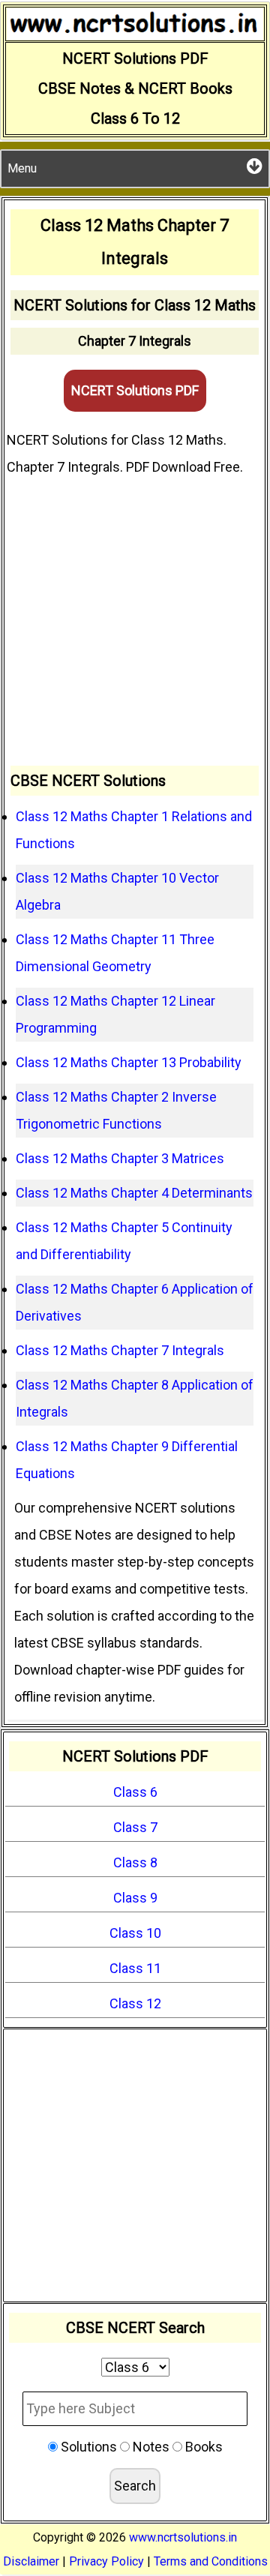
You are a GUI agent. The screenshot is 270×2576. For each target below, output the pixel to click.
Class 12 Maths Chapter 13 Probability (129, 1062)
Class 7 (135, 1827)
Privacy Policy (106, 2561)
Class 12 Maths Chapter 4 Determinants (134, 1193)
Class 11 (135, 1968)
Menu (22, 168)
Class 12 (135, 2003)
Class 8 (135, 1862)
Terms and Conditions (211, 2561)
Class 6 (135, 1792)
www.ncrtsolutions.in (183, 2537)
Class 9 (135, 1898)
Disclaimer (31, 2561)
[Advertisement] (135, 623)
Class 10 (135, 1933)
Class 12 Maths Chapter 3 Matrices (120, 1158)
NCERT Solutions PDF (135, 390)
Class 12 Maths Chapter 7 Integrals (120, 1350)
